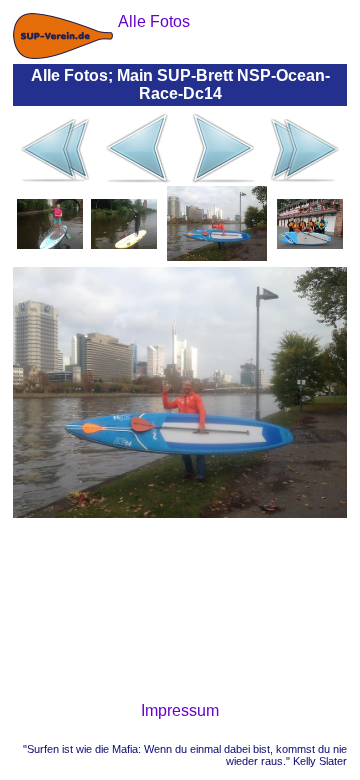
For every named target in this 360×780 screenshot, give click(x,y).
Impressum (180, 710)
